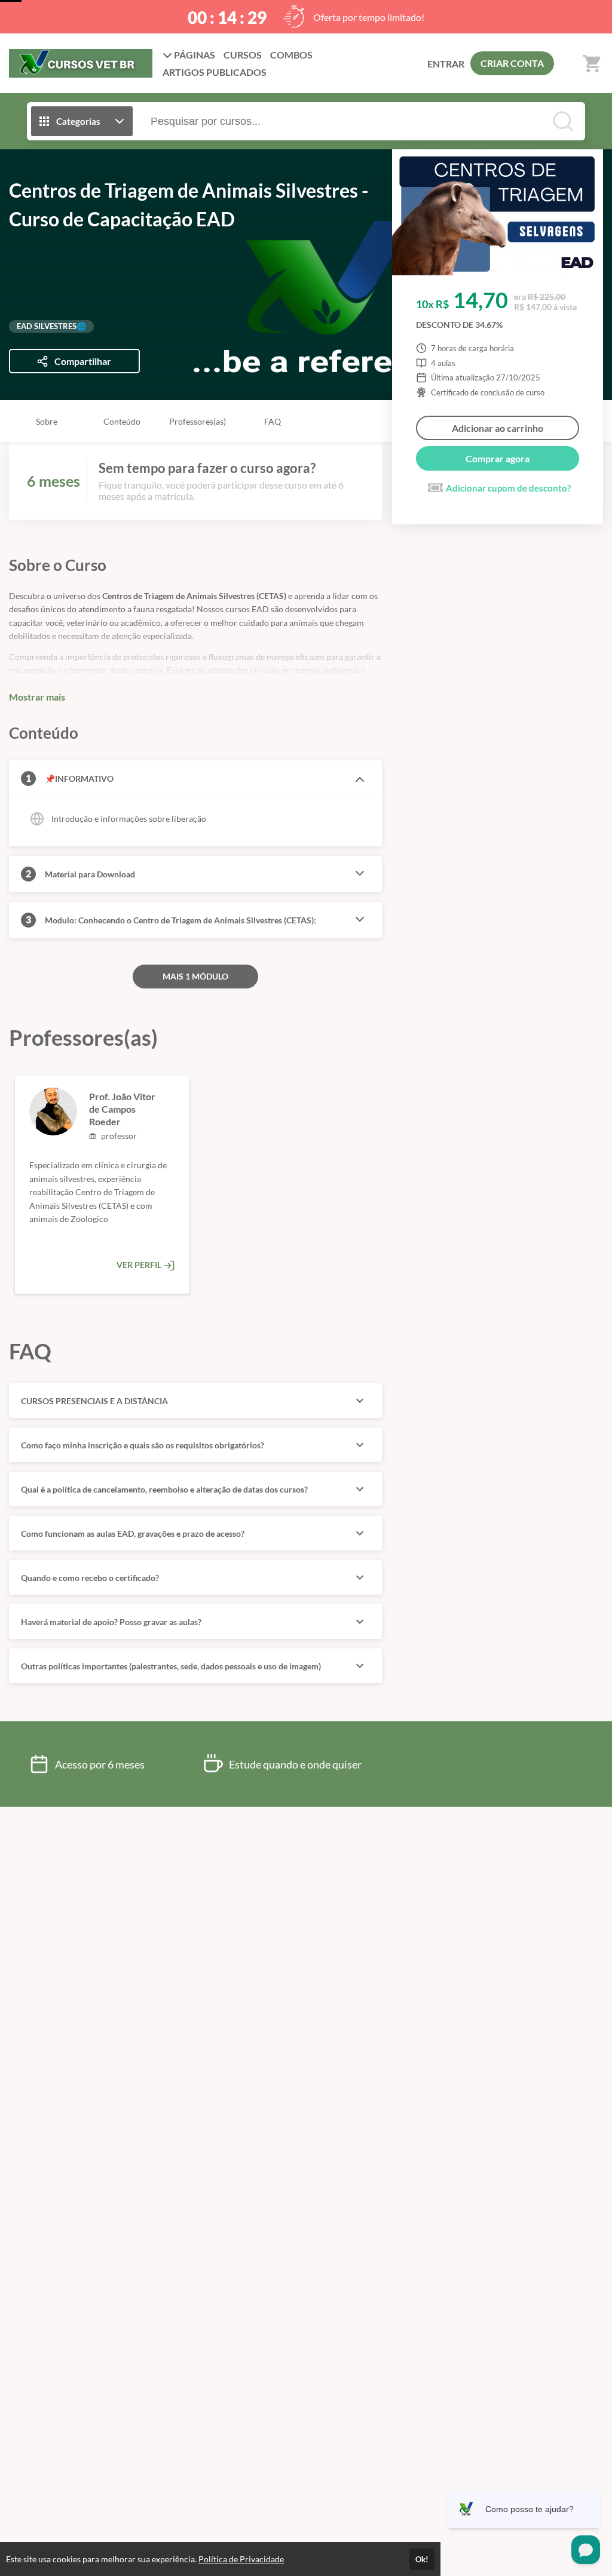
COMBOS (291, 55)
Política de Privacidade (241, 2559)
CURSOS (243, 55)
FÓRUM (215, 72)
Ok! (422, 2559)
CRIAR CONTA (512, 63)
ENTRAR (446, 64)
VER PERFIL (140, 1265)
